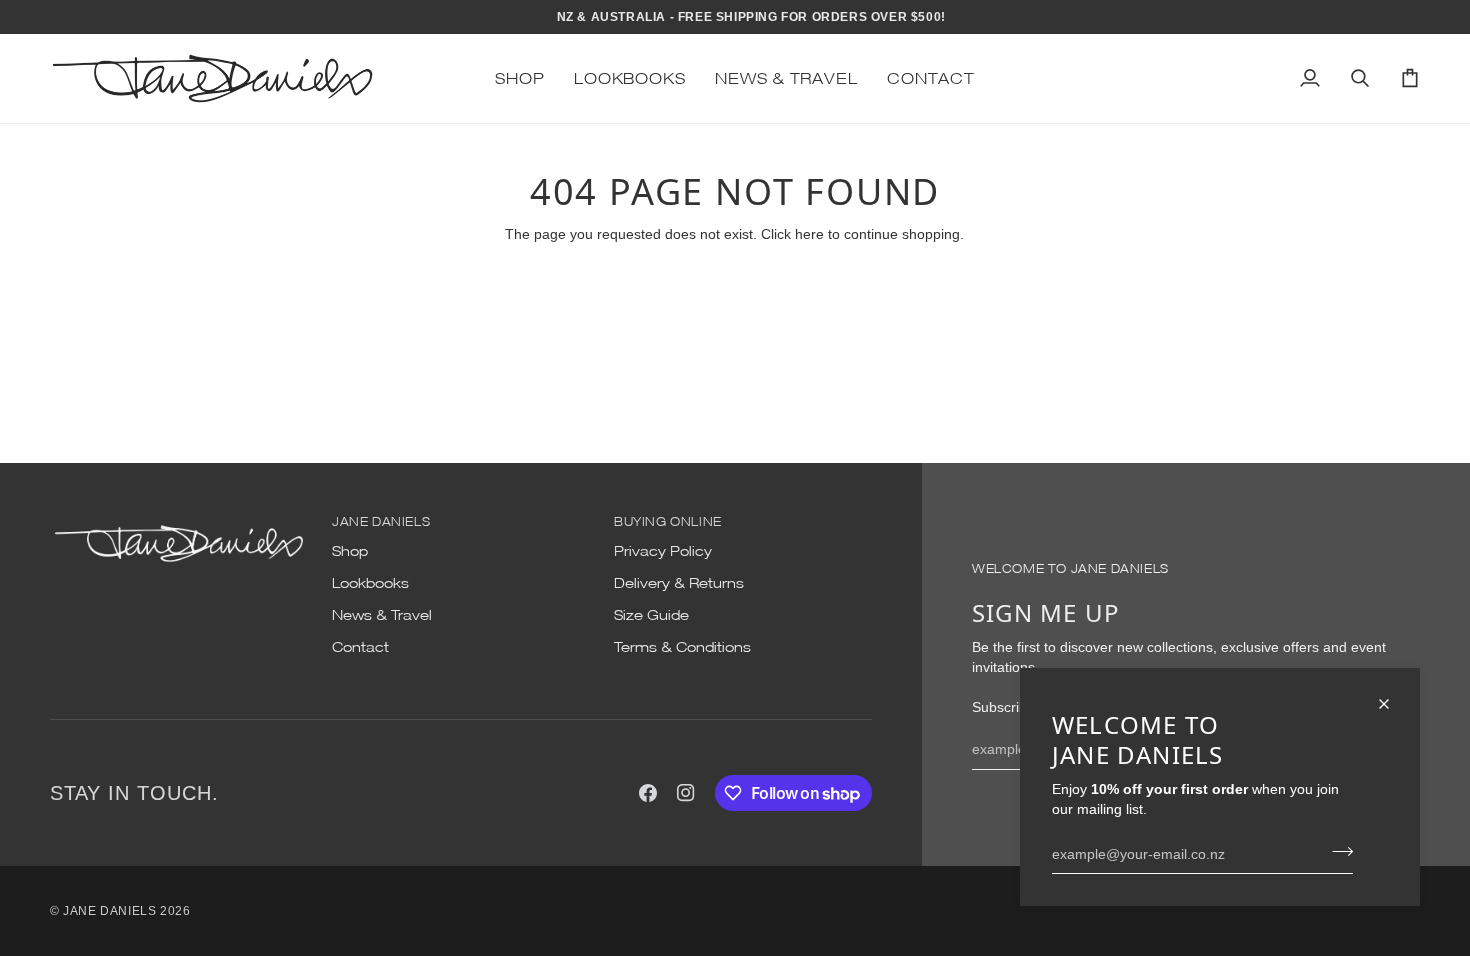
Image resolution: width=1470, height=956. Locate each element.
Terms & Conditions (682, 647)
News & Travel (382, 615)
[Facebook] (648, 793)
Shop (350, 551)
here (809, 234)
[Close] (1392, 704)
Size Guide (651, 615)
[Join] (1336, 851)
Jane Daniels (109, 911)
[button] (519, 78)
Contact (360, 647)
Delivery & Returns (679, 583)
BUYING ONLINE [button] (668, 522)
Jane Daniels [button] (381, 522)
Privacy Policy (663, 551)
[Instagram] (686, 793)
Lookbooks (370, 583)
